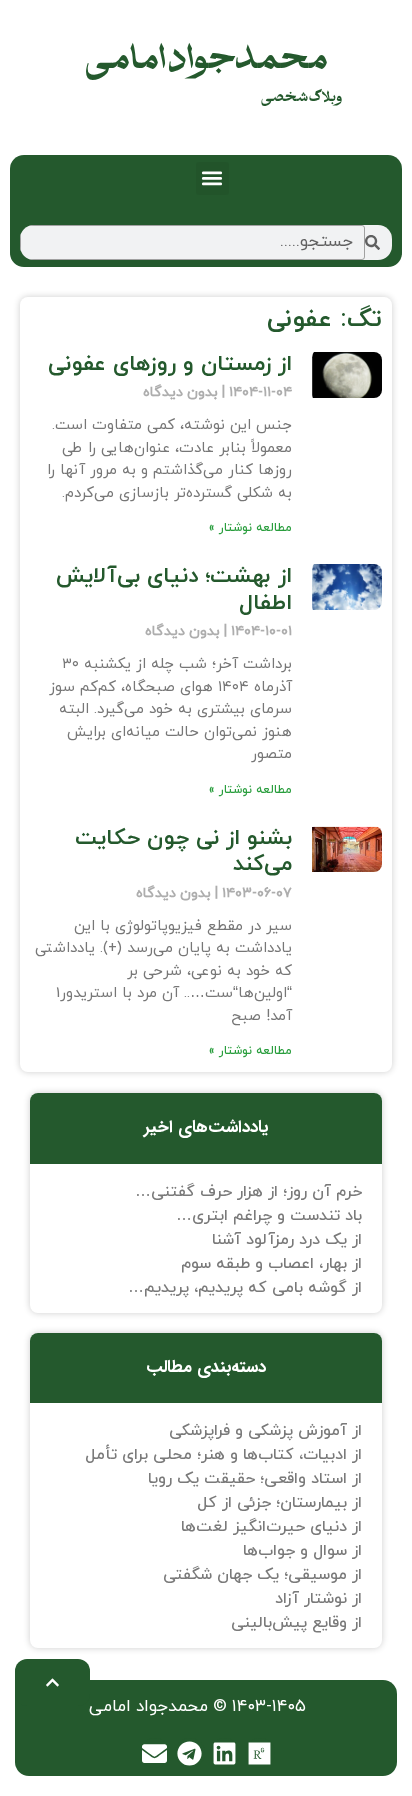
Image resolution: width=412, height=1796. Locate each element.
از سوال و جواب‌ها (302, 1551)
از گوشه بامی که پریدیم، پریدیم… (245, 1288)
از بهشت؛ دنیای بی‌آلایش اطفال (174, 589)
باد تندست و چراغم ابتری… (269, 1216)
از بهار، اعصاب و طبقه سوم (271, 1264)
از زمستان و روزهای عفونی (170, 364)
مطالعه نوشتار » (250, 528)
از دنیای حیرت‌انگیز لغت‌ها (271, 1527)
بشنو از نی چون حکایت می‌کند (183, 851)
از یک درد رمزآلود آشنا (287, 1240)
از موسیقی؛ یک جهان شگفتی (262, 1575)
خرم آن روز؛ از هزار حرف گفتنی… (248, 1192)
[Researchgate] (260, 1753)
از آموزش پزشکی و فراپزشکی (265, 1431)
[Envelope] (155, 1753)
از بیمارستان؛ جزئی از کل (279, 1503)
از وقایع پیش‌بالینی (296, 1623)
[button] (212, 178)
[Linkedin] (225, 1753)
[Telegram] (190, 1753)
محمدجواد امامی (206, 60)
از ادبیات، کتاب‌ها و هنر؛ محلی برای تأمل (223, 1455)
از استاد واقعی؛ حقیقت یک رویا (255, 1479)
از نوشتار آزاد (318, 1599)
